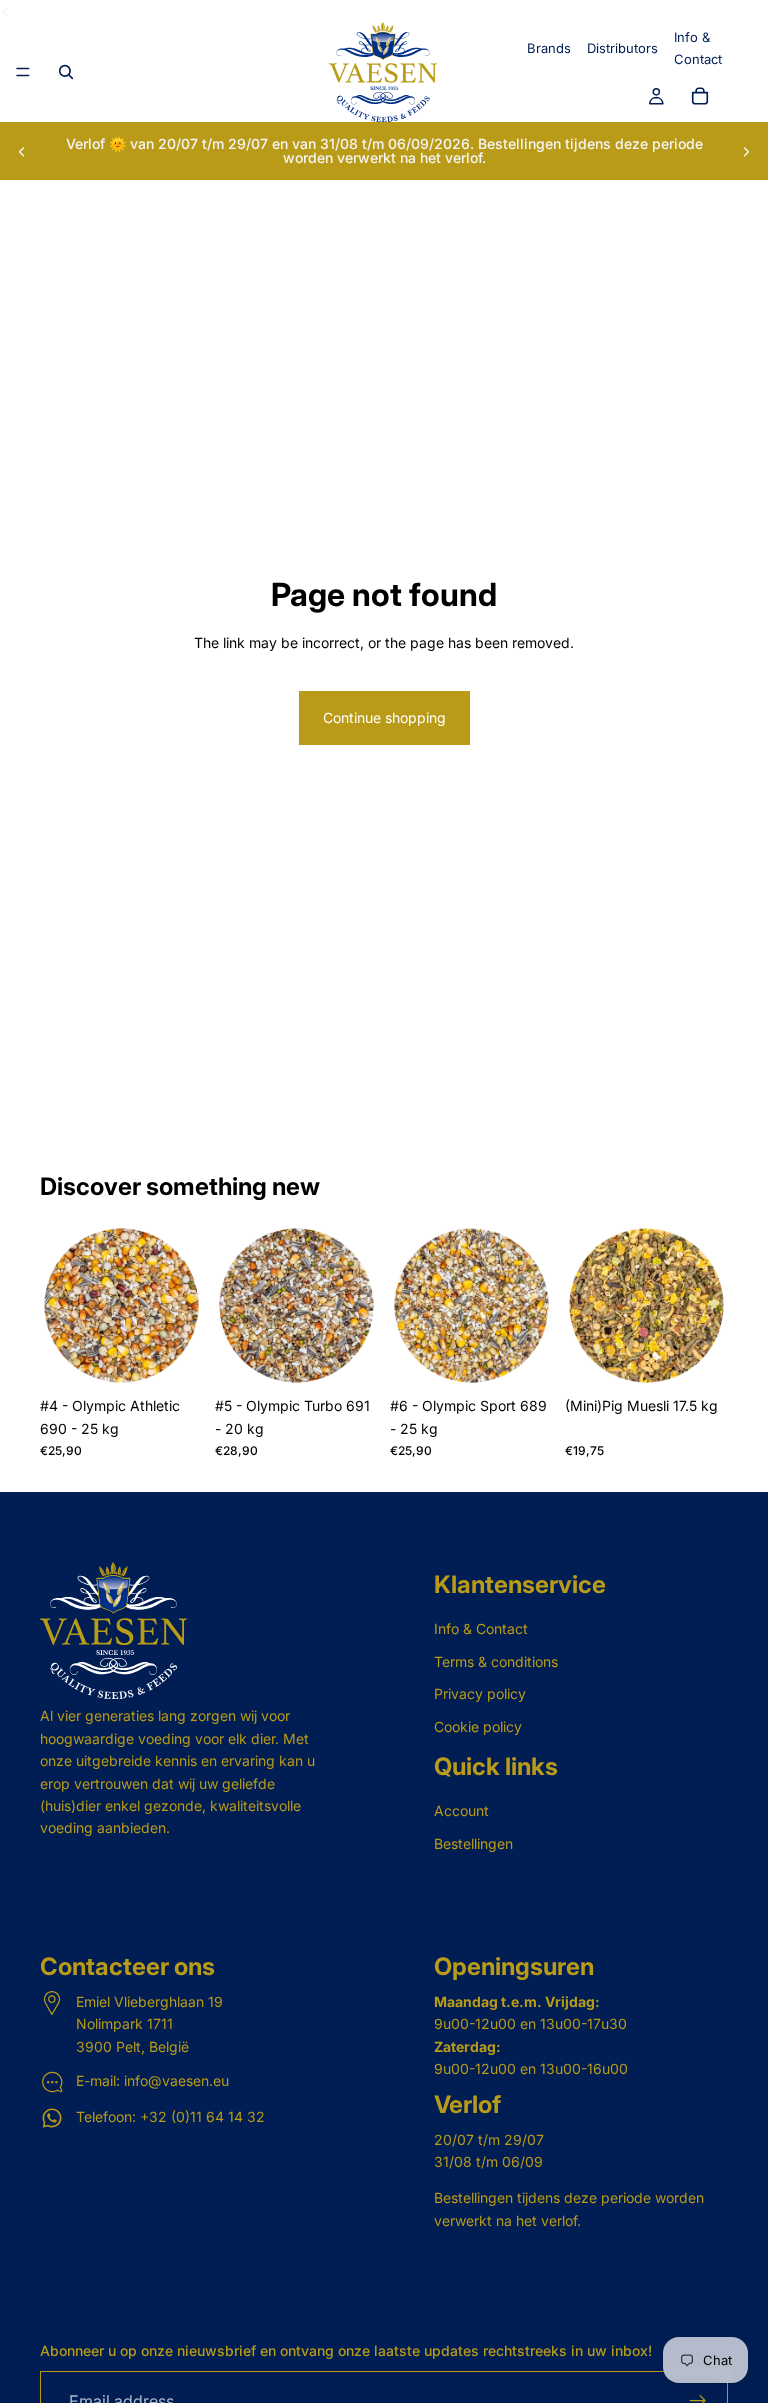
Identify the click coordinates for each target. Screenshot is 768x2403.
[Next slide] (746, 151)
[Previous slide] (22, 151)
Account (461, 1810)
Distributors (622, 48)
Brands (549, 48)
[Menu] (23, 73)
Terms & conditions (496, 1661)
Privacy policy (480, 1693)
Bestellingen (473, 1843)
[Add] (172, 1357)
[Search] (66, 72)
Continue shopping (384, 717)
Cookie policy (478, 1726)
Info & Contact (481, 1629)
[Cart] (700, 97)
